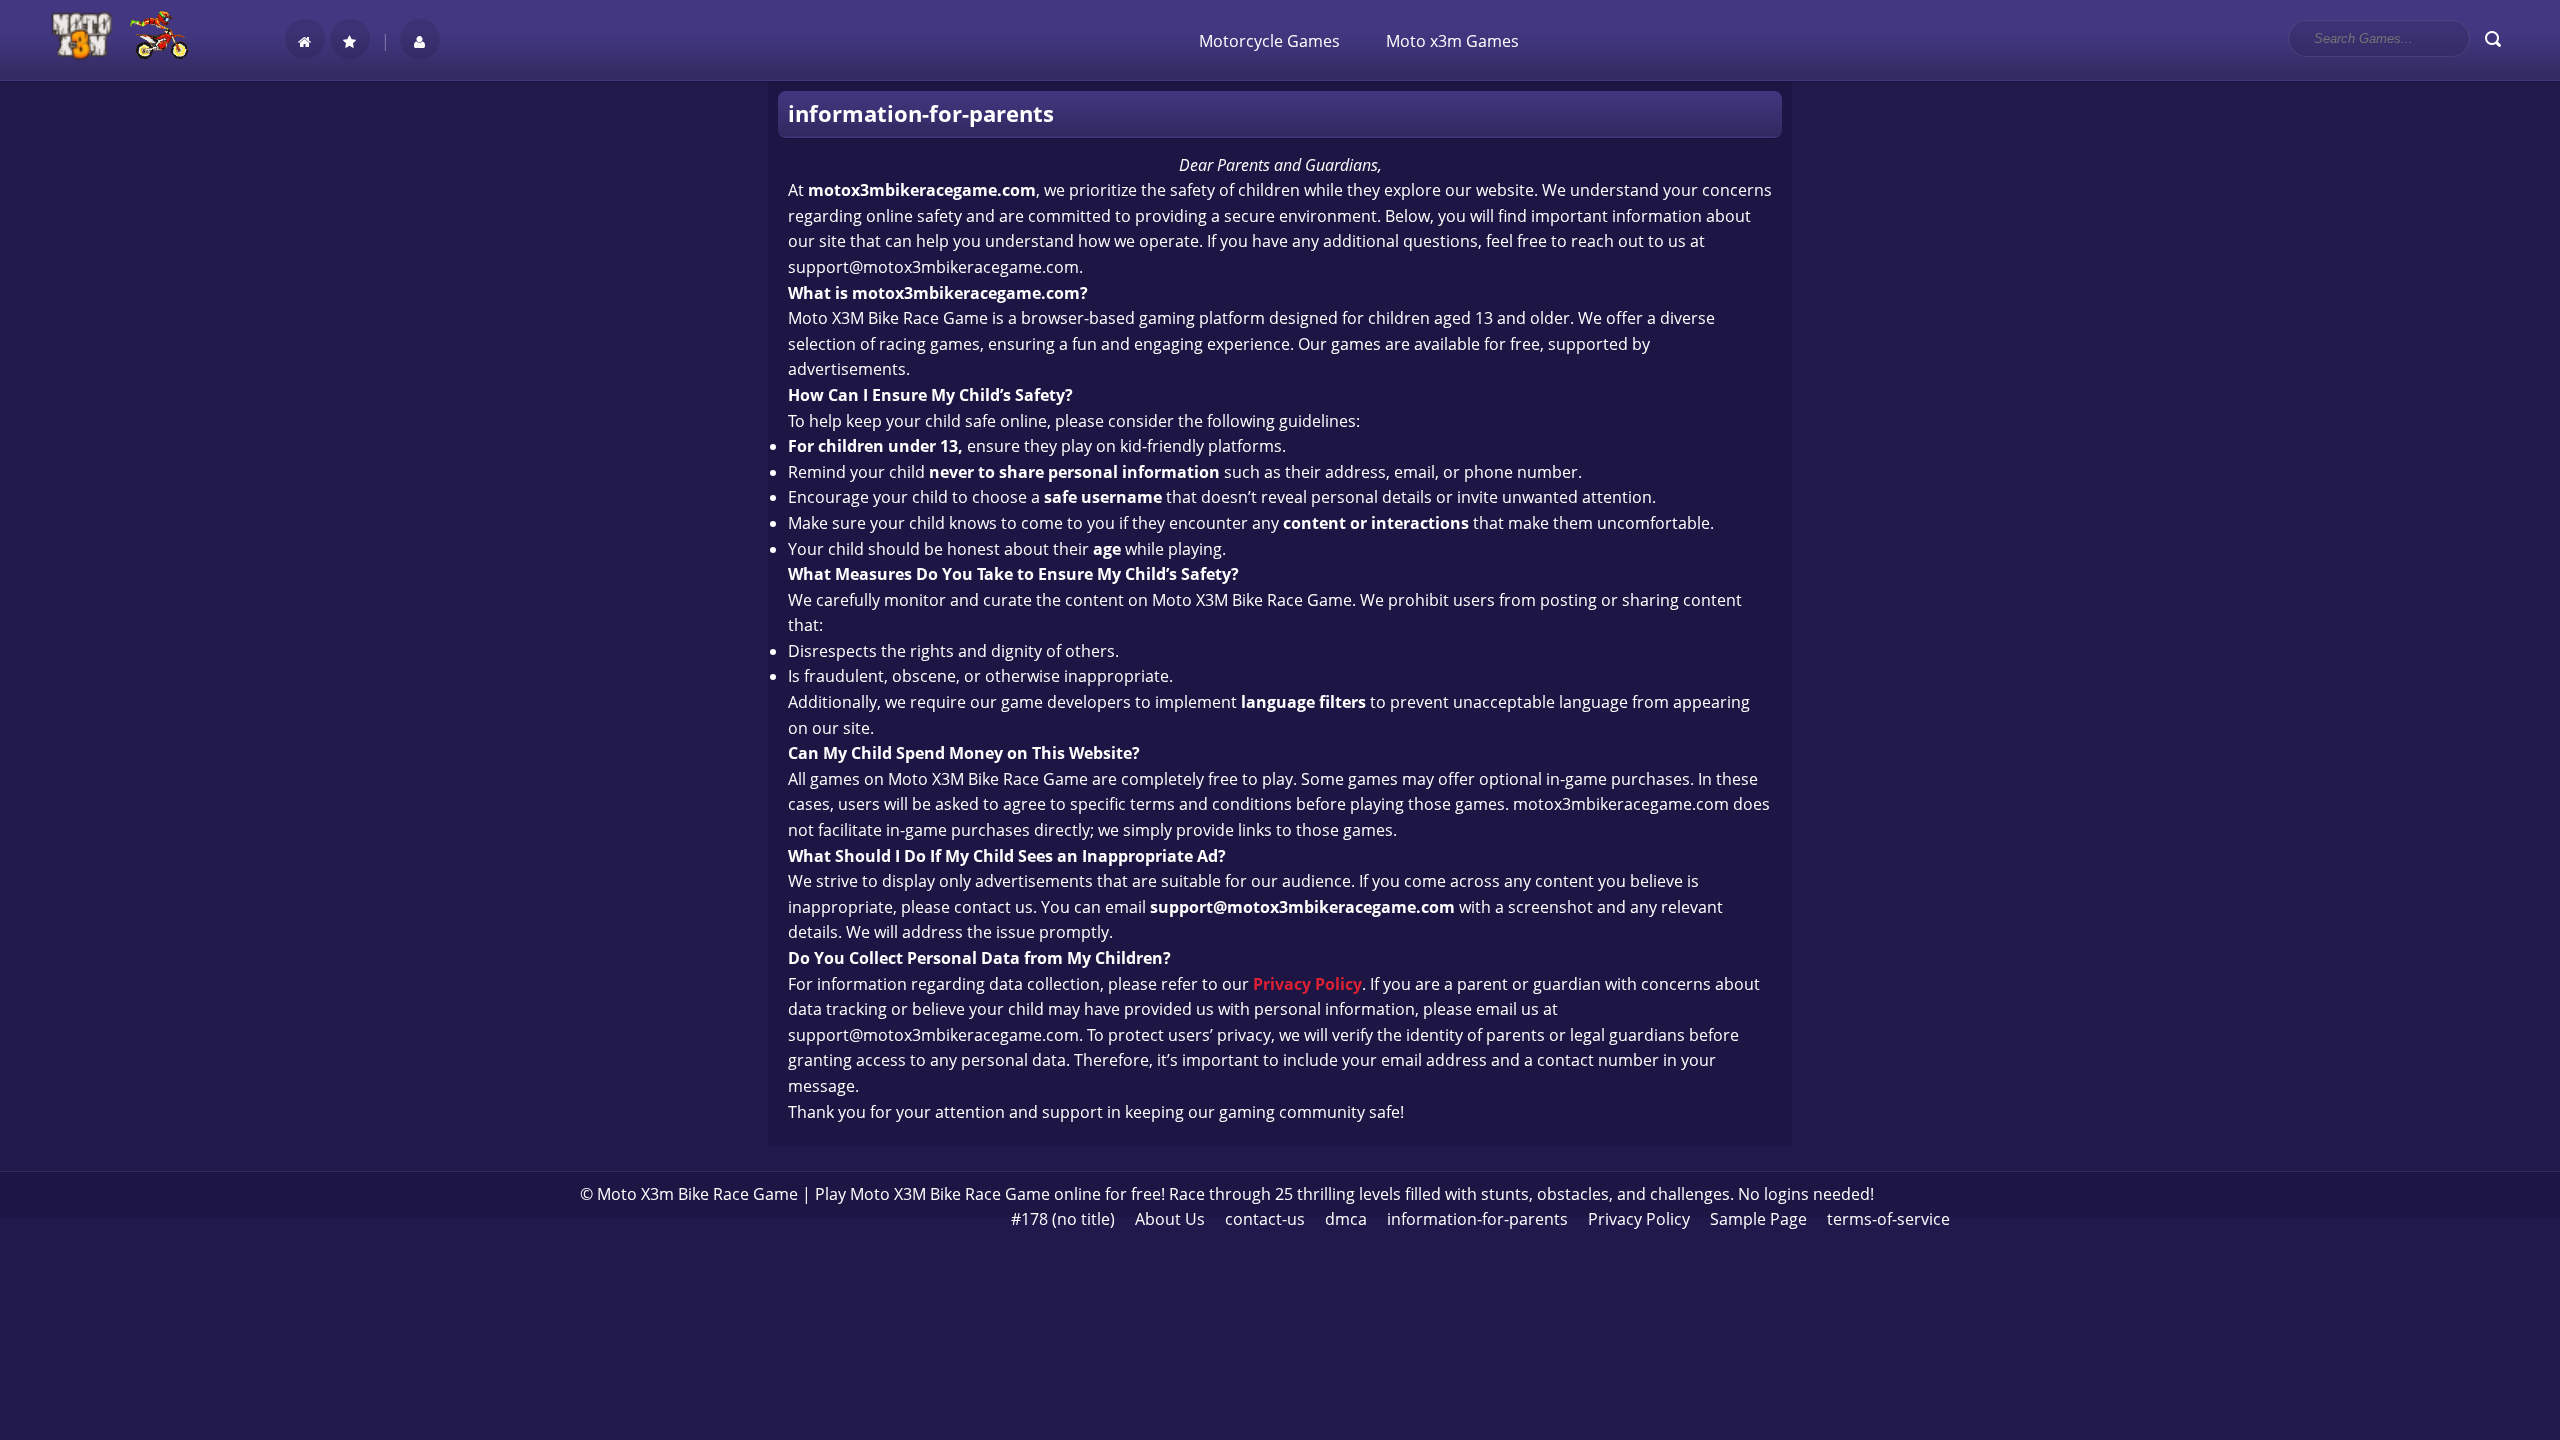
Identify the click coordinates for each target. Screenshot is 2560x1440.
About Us (1170, 1219)
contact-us (1265, 1219)
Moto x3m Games (1452, 41)
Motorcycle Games (1269, 41)
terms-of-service (1888, 1219)
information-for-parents (1477, 1219)
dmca (1346, 1219)
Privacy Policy (1639, 1219)
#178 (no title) (1063, 1219)
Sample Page (1758, 1219)
